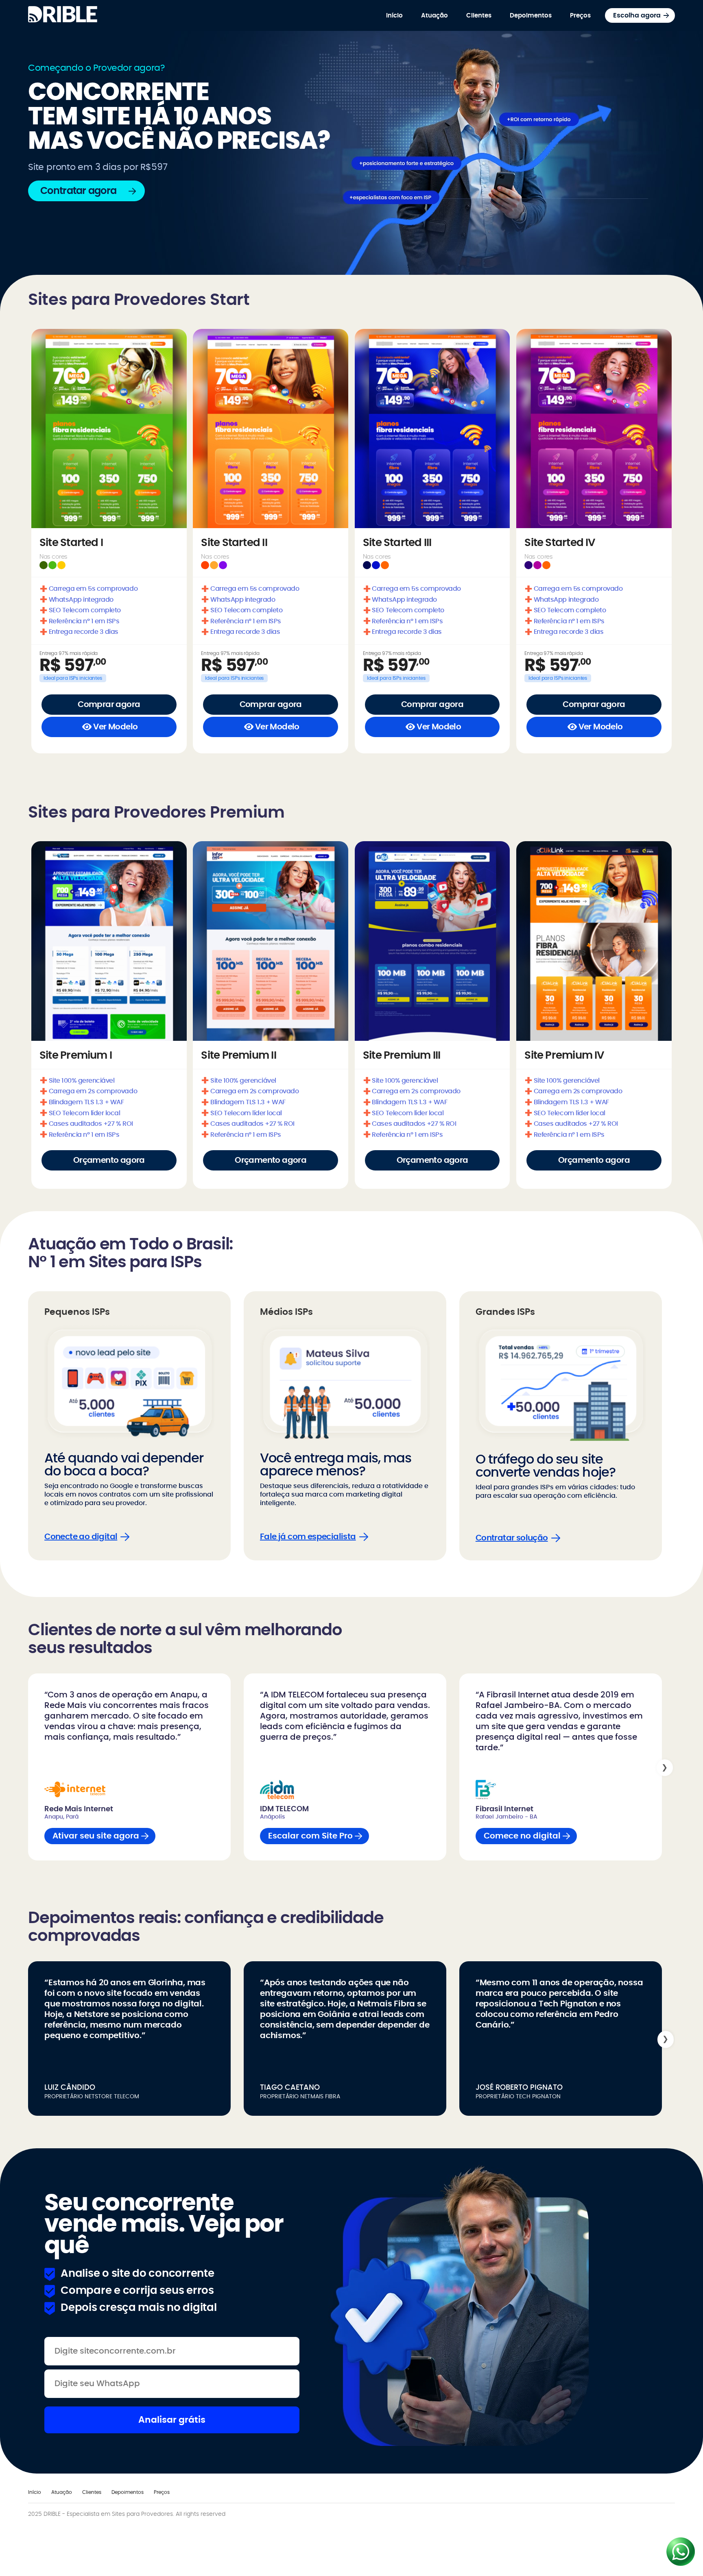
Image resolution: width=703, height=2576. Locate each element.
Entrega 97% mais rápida (69, 653)
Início (394, 16)
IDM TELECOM (284, 1809)
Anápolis (272, 1817)
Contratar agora (78, 191)
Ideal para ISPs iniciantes (73, 678)
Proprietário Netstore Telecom (92, 2097)
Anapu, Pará (61, 1817)
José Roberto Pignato (519, 2088)
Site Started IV (560, 543)
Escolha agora (637, 15)
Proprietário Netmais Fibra (300, 2097)
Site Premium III (402, 1055)
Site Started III (397, 543)
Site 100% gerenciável (77, 1079)
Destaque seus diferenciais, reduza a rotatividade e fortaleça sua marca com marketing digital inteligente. (344, 1495)
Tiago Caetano (290, 2088)
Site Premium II (238, 1055)
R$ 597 (73, 666)
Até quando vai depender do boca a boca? (124, 1465)
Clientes (479, 16)
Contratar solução (512, 1538)
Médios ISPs (286, 1312)
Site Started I (71, 543)
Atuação (434, 16)
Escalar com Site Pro (310, 1836)
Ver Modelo (115, 727)
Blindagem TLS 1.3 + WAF (82, 1101)
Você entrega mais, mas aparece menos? (336, 1465)
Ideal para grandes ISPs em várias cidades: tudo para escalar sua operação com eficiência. (555, 1491)
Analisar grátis (172, 2420)
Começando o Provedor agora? (96, 68)
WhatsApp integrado (76, 598)
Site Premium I (76, 1055)
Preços (580, 16)
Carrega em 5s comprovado (88, 587)
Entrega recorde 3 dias (79, 631)
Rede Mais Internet (79, 1809)
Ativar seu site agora (96, 1836)
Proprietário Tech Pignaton (518, 2097)
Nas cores (53, 557)
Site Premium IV (564, 1055)
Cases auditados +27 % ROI (86, 1123)
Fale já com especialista (308, 1537)
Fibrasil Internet (504, 1809)
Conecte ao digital (81, 1537)
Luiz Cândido (70, 2088)
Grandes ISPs (505, 1312)
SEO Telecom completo (80, 609)
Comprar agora (109, 705)
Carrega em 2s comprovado (88, 1090)
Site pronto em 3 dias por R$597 (98, 167)
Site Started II (234, 543)
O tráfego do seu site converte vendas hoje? (546, 1466)
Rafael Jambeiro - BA (507, 1817)
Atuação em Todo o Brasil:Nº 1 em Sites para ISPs (131, 1253)
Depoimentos (531, 16)
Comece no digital (522, 1836)
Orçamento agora (109, 1160)
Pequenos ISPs (77, 1312)
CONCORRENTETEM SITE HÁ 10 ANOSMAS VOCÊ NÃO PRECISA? (179, 117)
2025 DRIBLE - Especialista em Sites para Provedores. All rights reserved (127, 2514)
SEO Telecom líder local (80, 1112)
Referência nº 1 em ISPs (80, 620)
